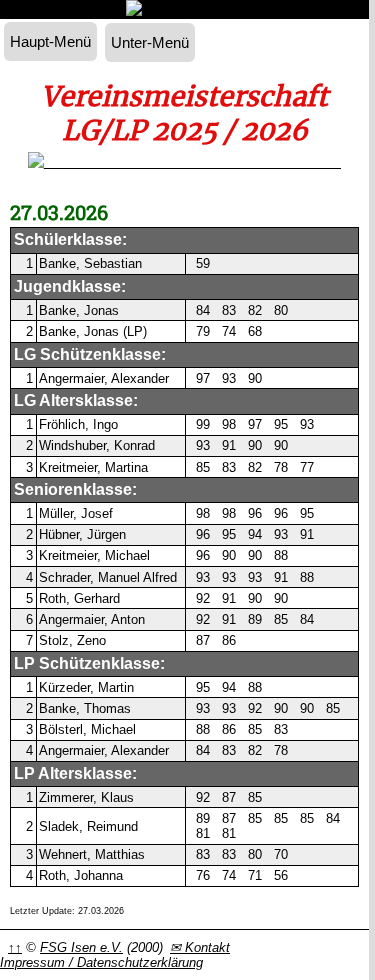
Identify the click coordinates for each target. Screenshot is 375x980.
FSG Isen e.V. (81, 947)
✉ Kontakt (200, 947)
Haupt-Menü (50, 41)
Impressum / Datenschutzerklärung (101, 962)
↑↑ (15, 947)
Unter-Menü (150, 42)
